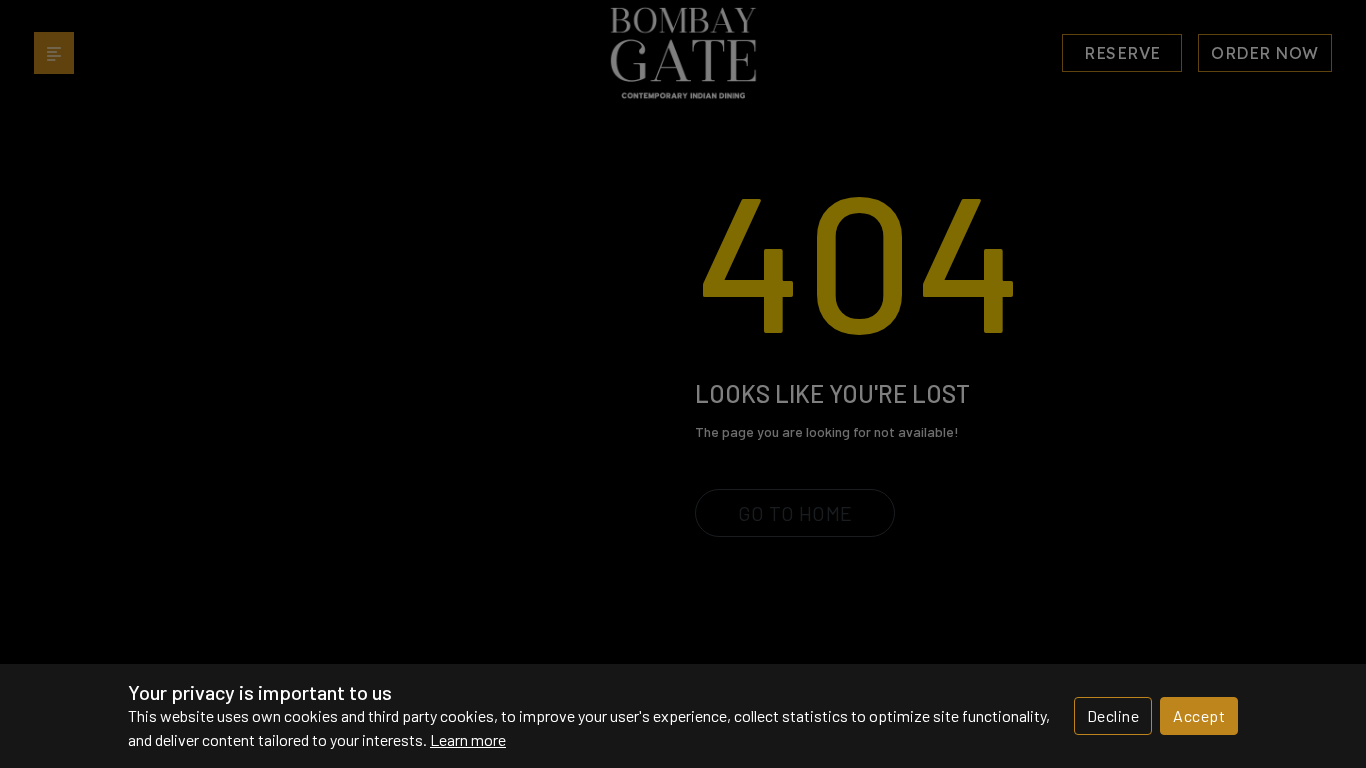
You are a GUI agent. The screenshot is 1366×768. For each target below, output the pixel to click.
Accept (1199, 715)
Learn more (468, 739)
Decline (1113, 715)
